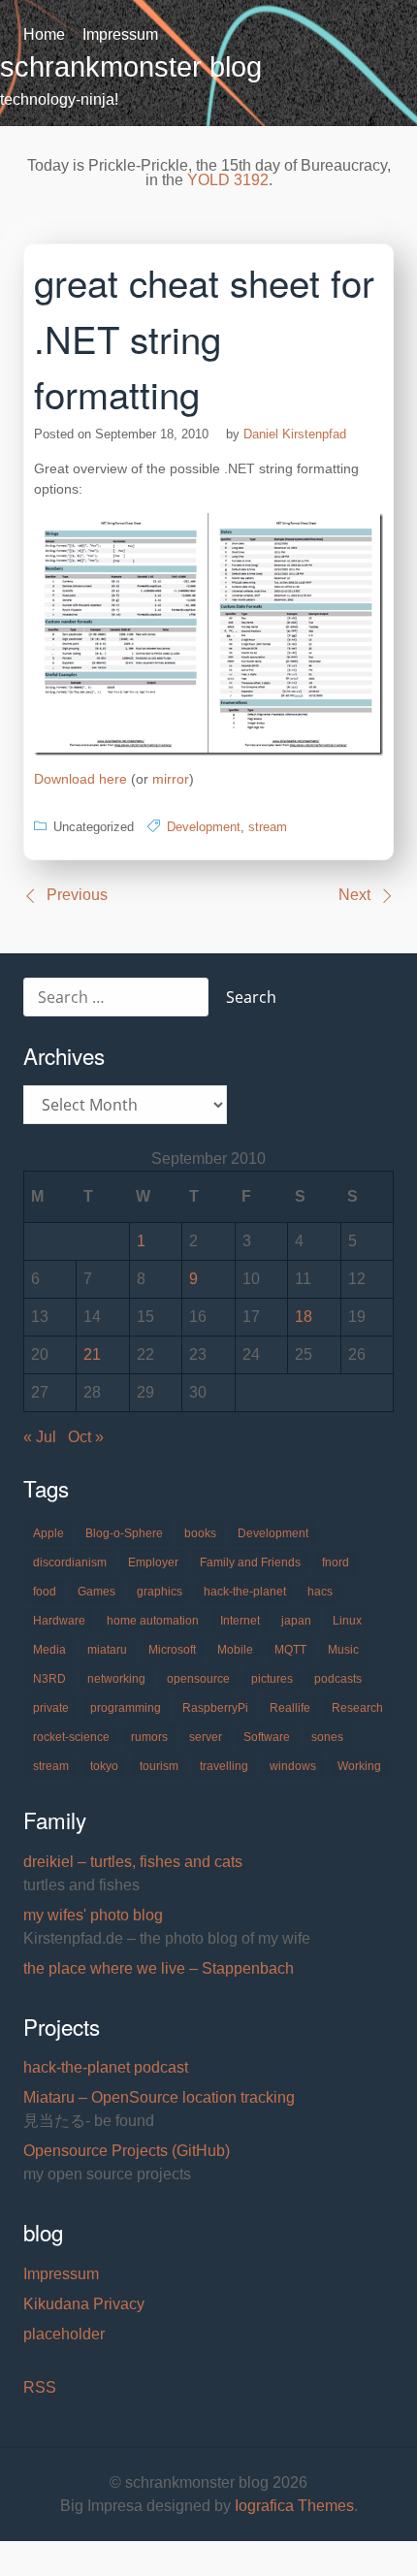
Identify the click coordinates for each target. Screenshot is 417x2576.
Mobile (235, 1650)
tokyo (104, 1766)
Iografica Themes (294, 2506)
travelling (224, 1766)
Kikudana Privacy (84, 2304)
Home (44, 34)
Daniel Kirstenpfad (295, 434)
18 (304, 1317)
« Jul (40, 1437)
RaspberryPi (215, 1708)
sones (327, 1737)
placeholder (64, 2334)
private (51, 1708)
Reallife (290, 1708)
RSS (40, 2387)
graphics (160, 1592)
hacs (320, 1592)
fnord (336, 1562)
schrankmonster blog (131, 67)
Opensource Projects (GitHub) (127, 2151)
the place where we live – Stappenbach (159, 1968)
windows (293, 1766)
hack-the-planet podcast (106, 2067)
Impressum (120, 34)
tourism (159, 1766)
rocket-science (71, 1737)
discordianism (70, 1562)
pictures (272, 1679)
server (206, 1737)
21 (92, 1354)
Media (49, 1650)
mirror (171, 779)
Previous (77, 895)
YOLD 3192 (228, 180)
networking (116, 1679)
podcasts (338, 1679)
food (45, 1592)
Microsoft (172, 1650)
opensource (198, 1679)
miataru (107, 1650)
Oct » (86, 1437)
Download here (80, 779)
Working (359, 1766)
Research (357, 1708)
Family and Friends (250, 1562)
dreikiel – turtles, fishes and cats (133, 1862)
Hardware (59, 1621)
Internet (240, 1621)
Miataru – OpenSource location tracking (159, 2097)
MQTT (290, 1650)
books (200, 1533)
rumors (149, 1737)
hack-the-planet (245, 1592)
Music (343, 1650)
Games (96, 1592)
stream (268, 827)
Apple (48, 1533)
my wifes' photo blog (93, 1915)
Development (204, 827)
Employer (153, 1562)
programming (126, 1708)
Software (267, 1737)
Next (354, 895)
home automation (153, 1621)
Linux (347, 1621)
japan (296, 1621)
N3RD (49, 1679)
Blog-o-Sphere (124, 1533)
